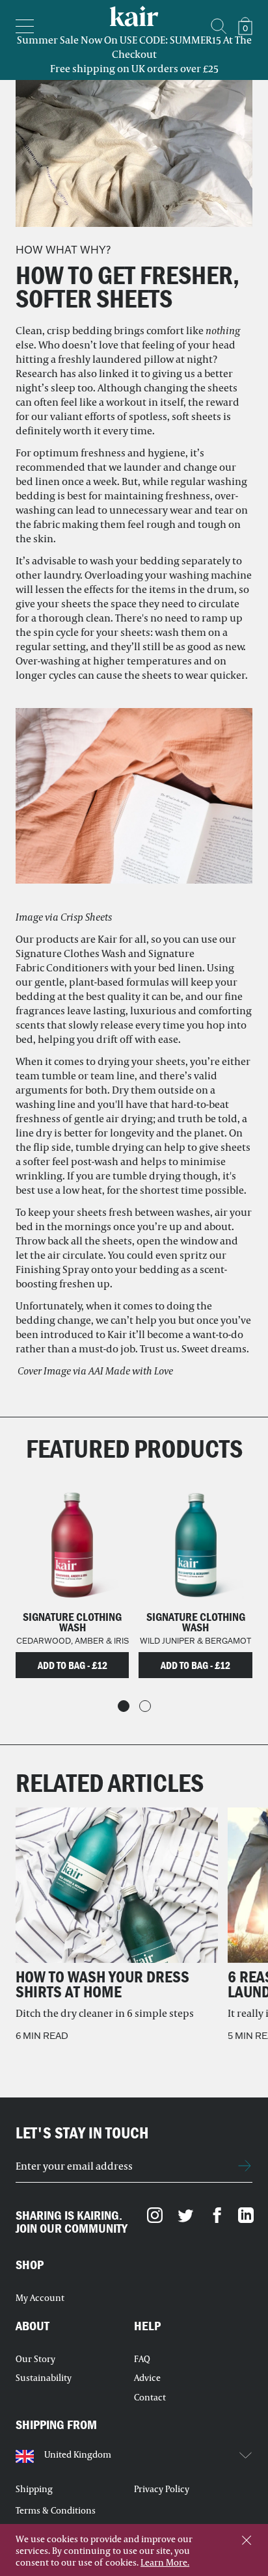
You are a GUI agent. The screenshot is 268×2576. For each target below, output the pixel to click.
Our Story (35, 2359)
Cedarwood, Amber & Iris (73, 1641)
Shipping (34, 2489)
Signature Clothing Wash (72, 1622)
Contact (150, 2397)
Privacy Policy (162, 2489)
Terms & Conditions (56, 2510)
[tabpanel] (72, 1575)
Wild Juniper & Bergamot (195, 1641)
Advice (147, 2378)
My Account (40, 2298)
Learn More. (165, 2562)
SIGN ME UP (245, 2166)
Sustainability (44, 2378)
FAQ (142, 2359)
